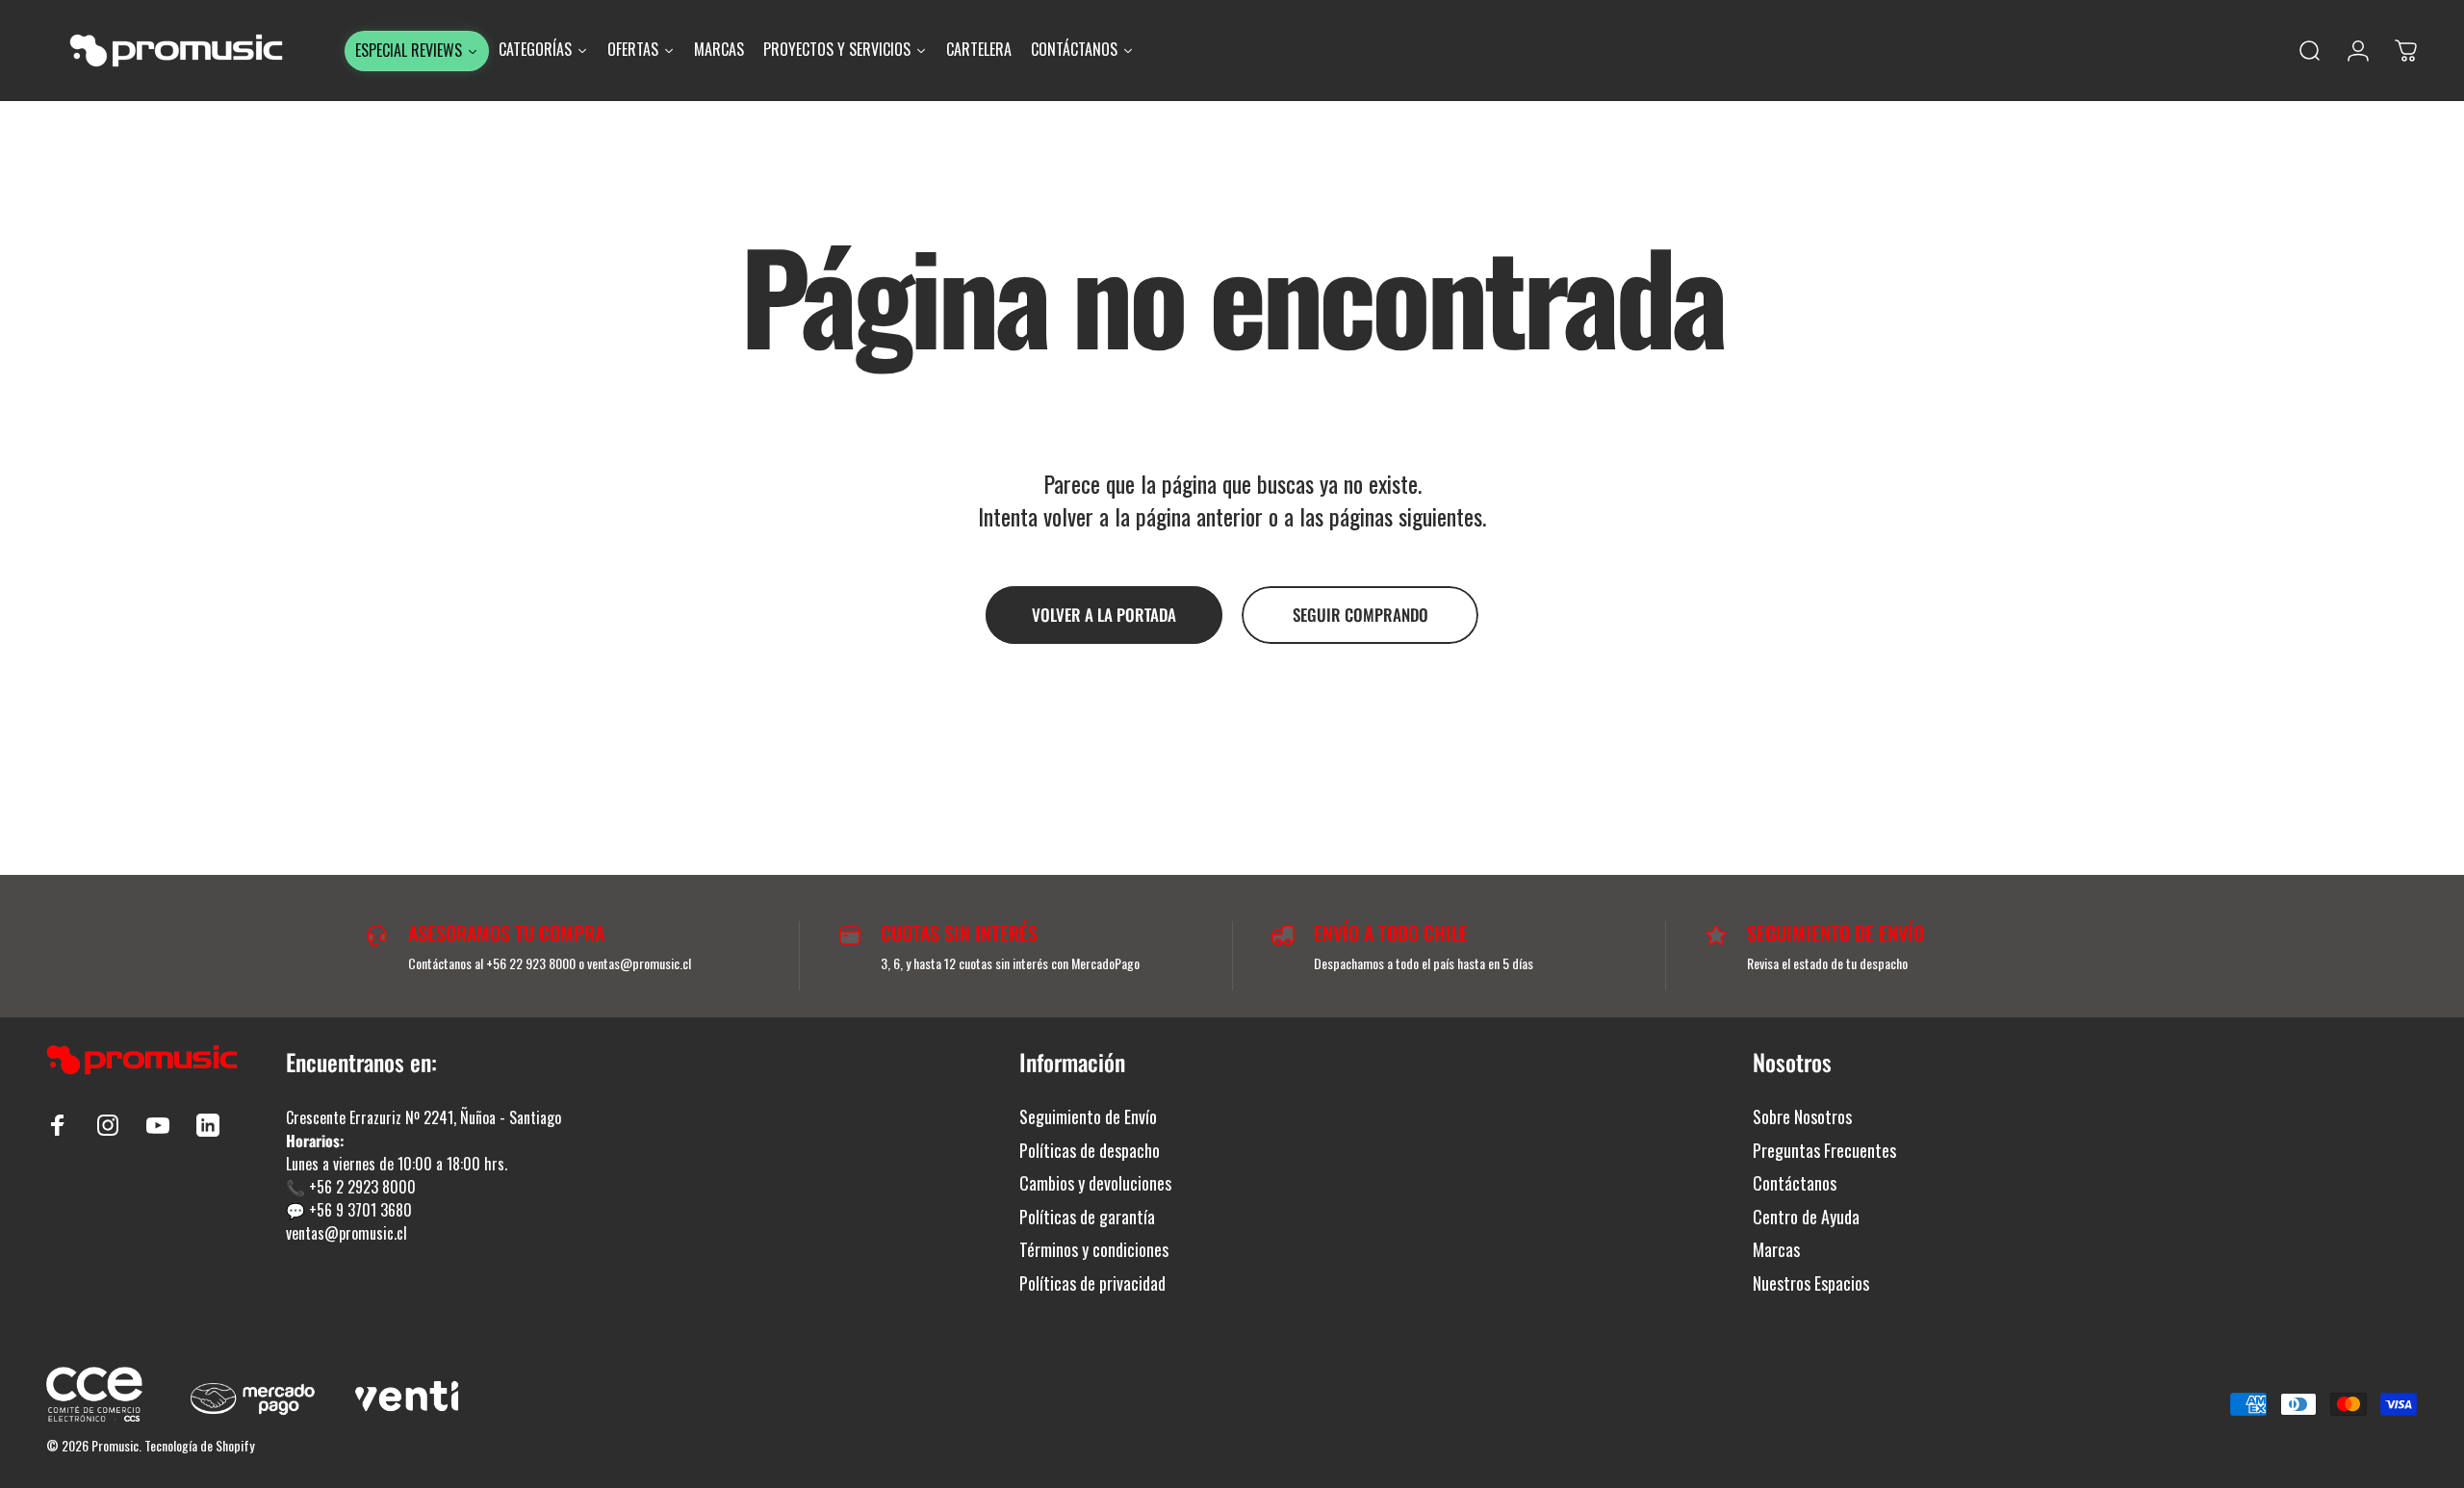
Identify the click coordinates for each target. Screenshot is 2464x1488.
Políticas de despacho (1090, 1151)
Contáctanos (1795, 1183)
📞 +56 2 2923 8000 (351, 1187)
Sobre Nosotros (1802, 1117)
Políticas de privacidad (1092, 1283)
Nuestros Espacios (1811, 1283)
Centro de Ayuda (1806, 1217)
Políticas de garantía (1087, 1217)
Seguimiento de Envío (1088, 1117)
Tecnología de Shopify (199, 1445)
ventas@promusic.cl (346, 1233)
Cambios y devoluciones (1095, 1183)
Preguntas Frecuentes (1824, 1151)
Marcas (1776, 1250)
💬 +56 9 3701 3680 (349, 1210)
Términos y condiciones (1094, 1250)
